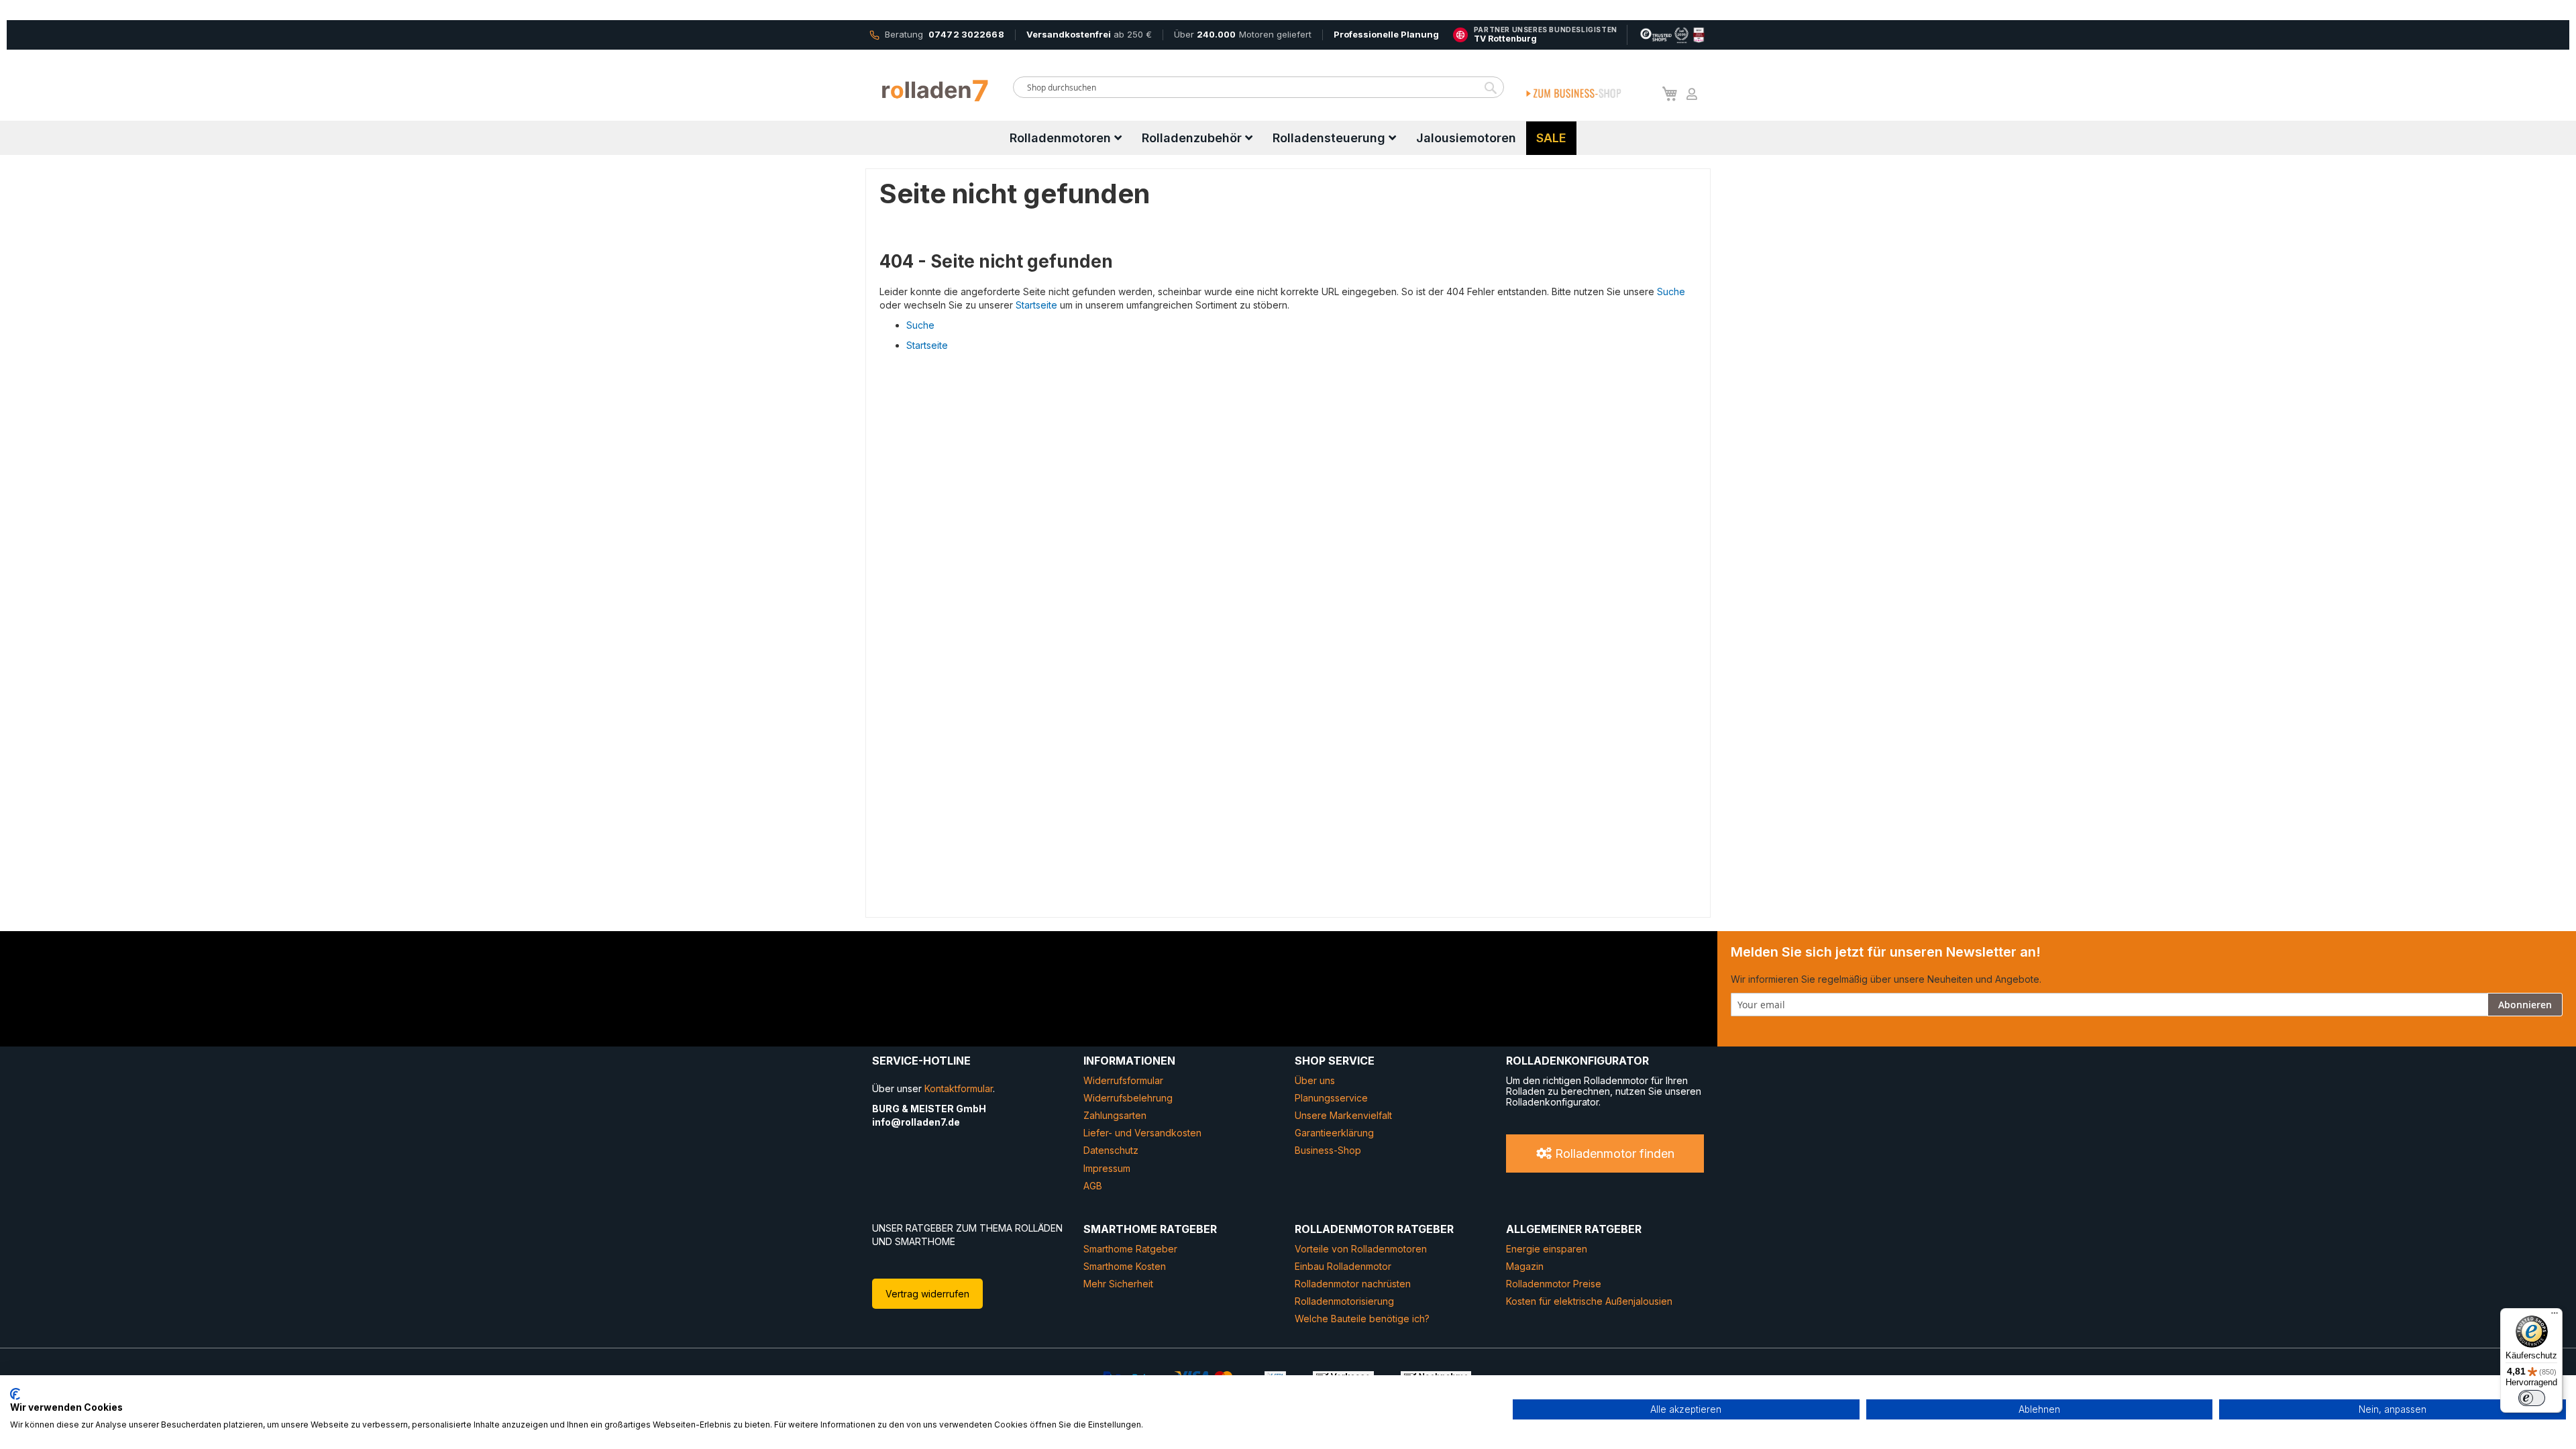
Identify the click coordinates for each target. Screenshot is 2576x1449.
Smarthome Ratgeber (1130, 1249)
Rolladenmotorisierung (1344, 1301)
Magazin (1525, 1266)
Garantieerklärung (1334, 1133)
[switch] (2532, 1398)
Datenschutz (1111, 1150)
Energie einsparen (1547, 1249)
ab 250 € (1089, 34)
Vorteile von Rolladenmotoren (1361, 1249)
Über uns (1315, 1080)
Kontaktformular (959, 1088)
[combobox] (1258, 87)
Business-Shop (1328, 1150)
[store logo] (936, 91)
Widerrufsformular (1123, 1080)
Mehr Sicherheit (1118, 1284)
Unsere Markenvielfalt (1343, 1115)
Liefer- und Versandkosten (1142, 1133)
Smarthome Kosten (1125, 1266)
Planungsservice (1331, 1098)
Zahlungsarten (1115, 1115)
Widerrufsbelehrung (1128, 1098)
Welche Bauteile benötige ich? (1362, 1319)
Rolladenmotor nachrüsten (1353, 1284)
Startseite (1036, 305)
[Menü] (2555, 1316)
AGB (1093, 1186)
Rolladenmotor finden (1613, 1153)
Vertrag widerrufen (927, 1294)
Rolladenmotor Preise (1554, 1284)
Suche (1671, 291)
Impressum (1107, 1168)
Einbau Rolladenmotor (1343, 1266)
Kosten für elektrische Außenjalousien (1589, 1301)
